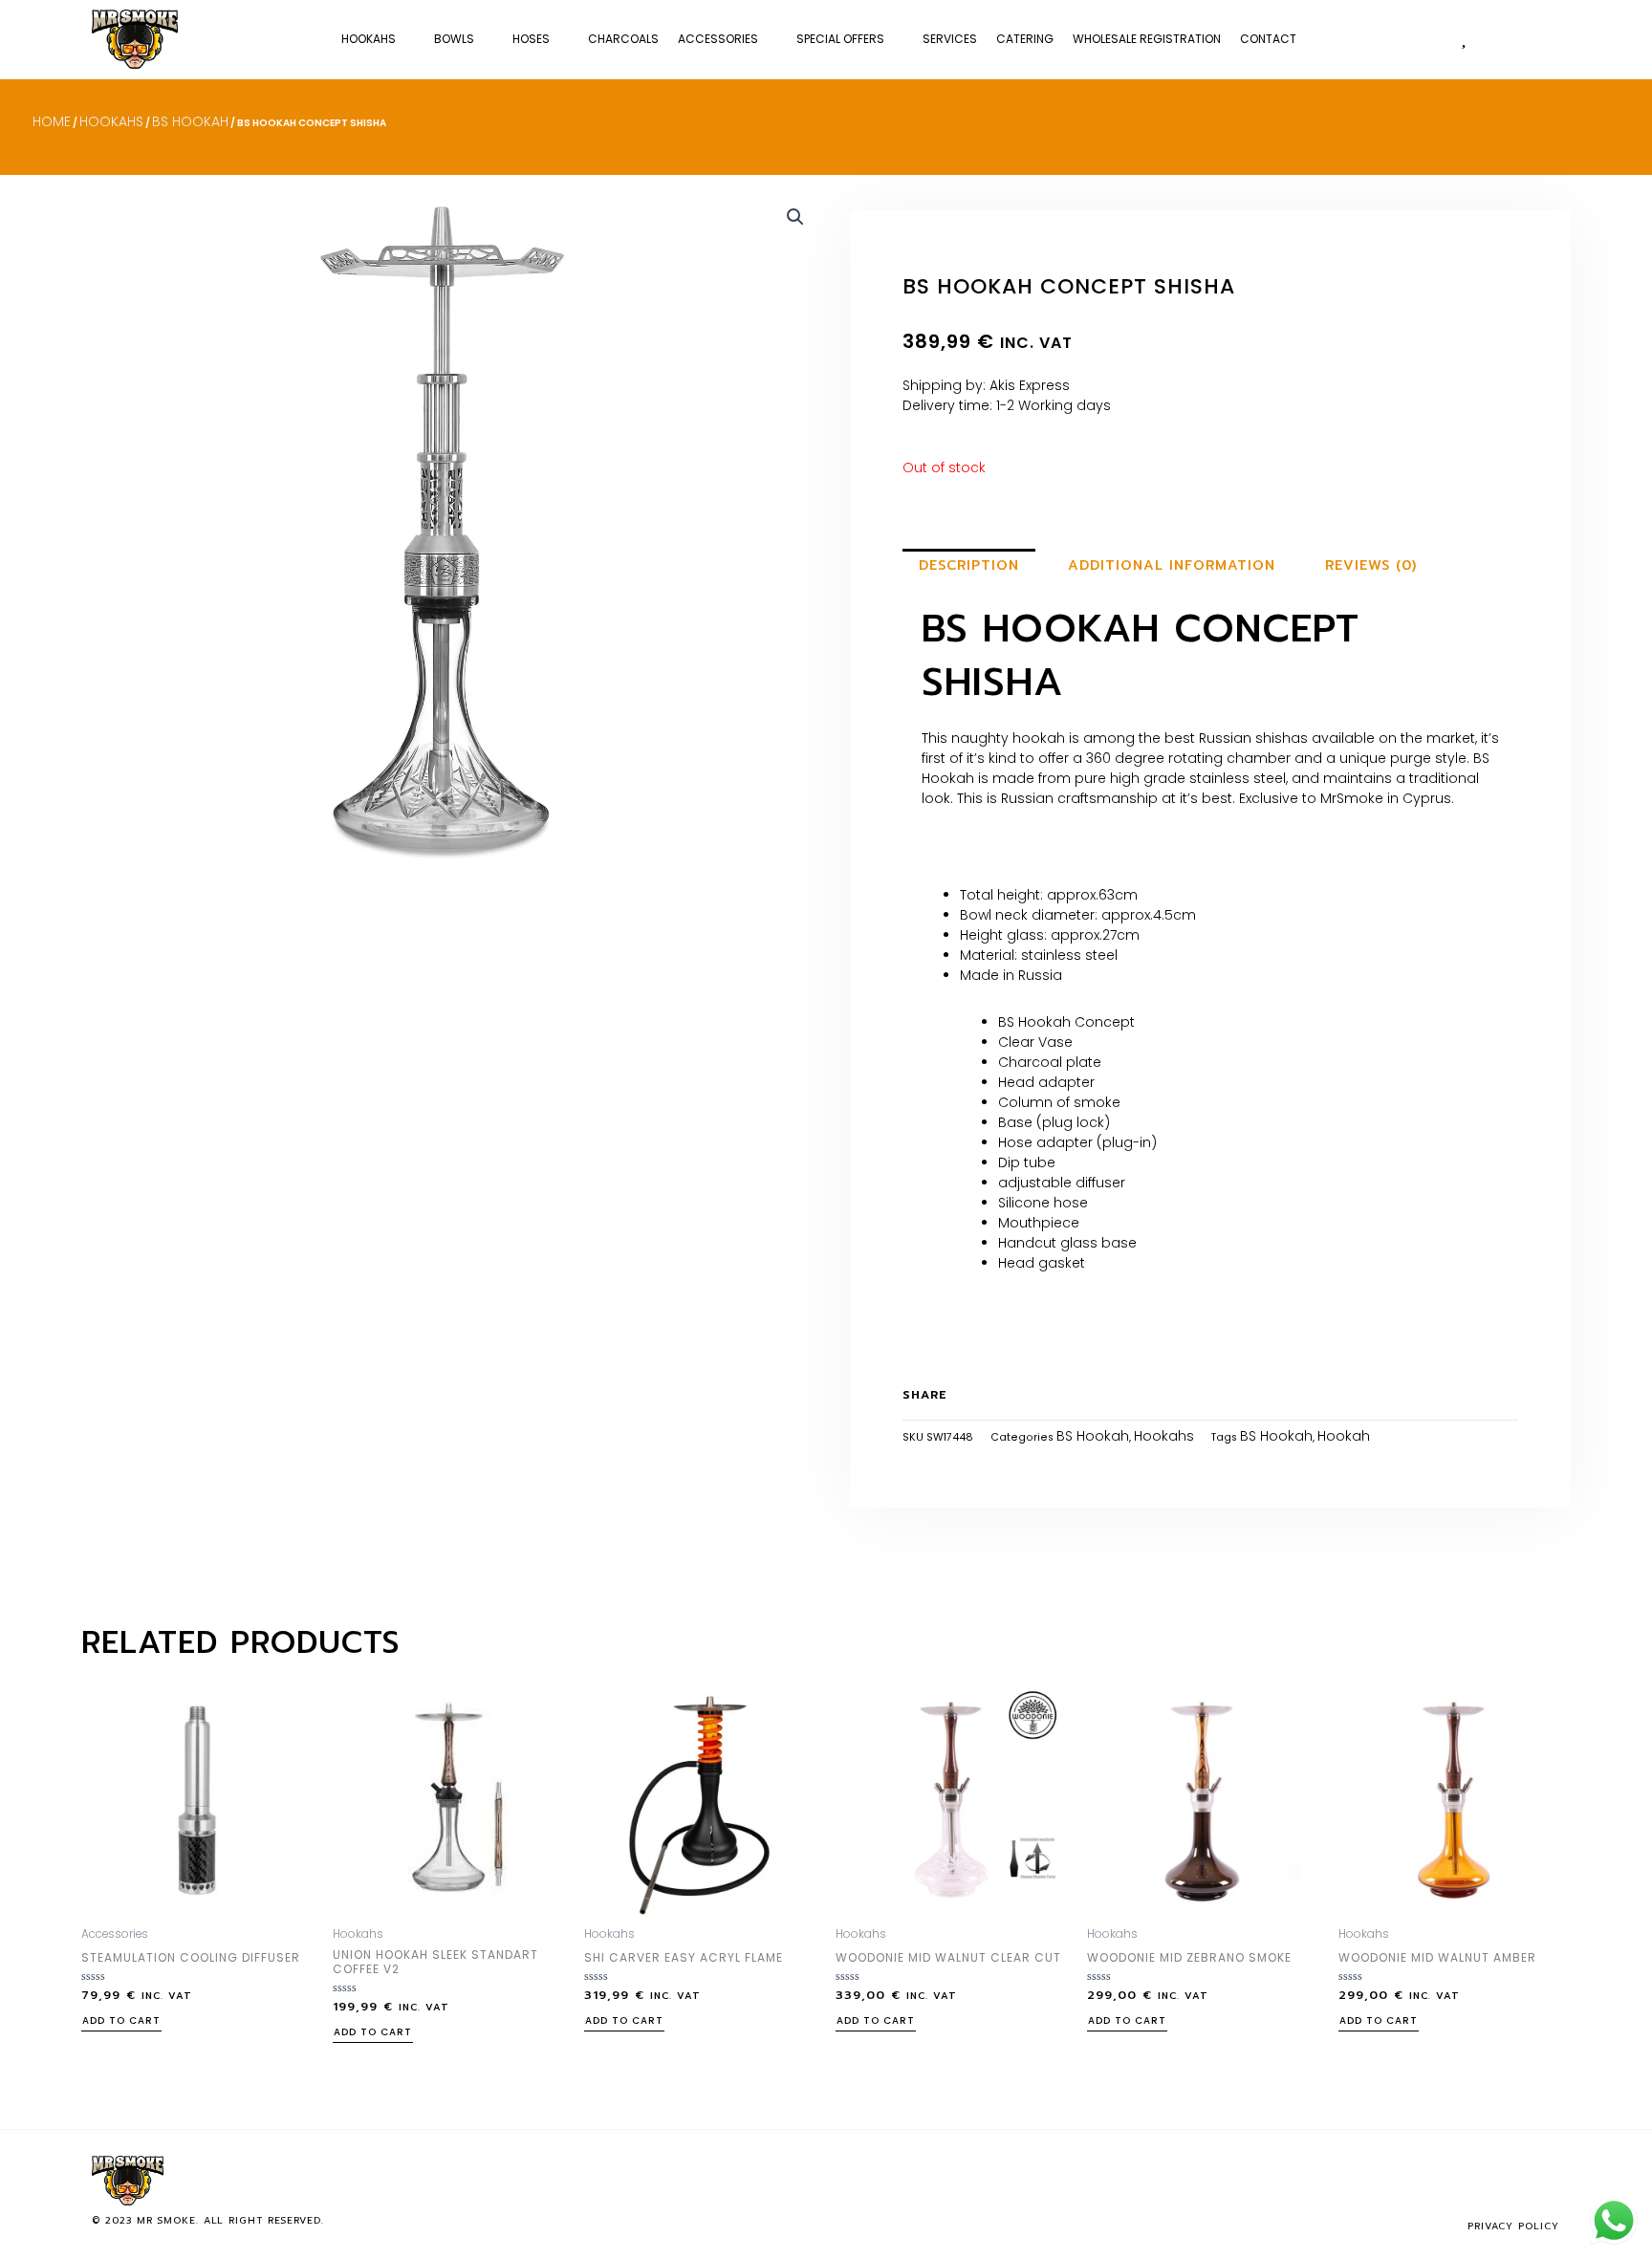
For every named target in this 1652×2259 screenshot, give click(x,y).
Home (52, 121)
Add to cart (121, 2022)
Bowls (454, 39)
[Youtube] (1547, 2181)
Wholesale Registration (1147, 39)
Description (969, 565)
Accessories (718, 39)
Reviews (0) (1371, 565)
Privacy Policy (1513, 2226)
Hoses (531, 39)
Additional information (1172, 565)
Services (950, 39)
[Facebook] (1484, 2181)
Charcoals (623, 39)
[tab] (969, 566)
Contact (1268, 39)
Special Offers (840, 39)
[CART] (1502, 38)
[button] (1541, 39)
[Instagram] (1515, 2181)
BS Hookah (190, 121)
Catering (1025, 39)
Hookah (1344, 1436)
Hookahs (369, 39)
